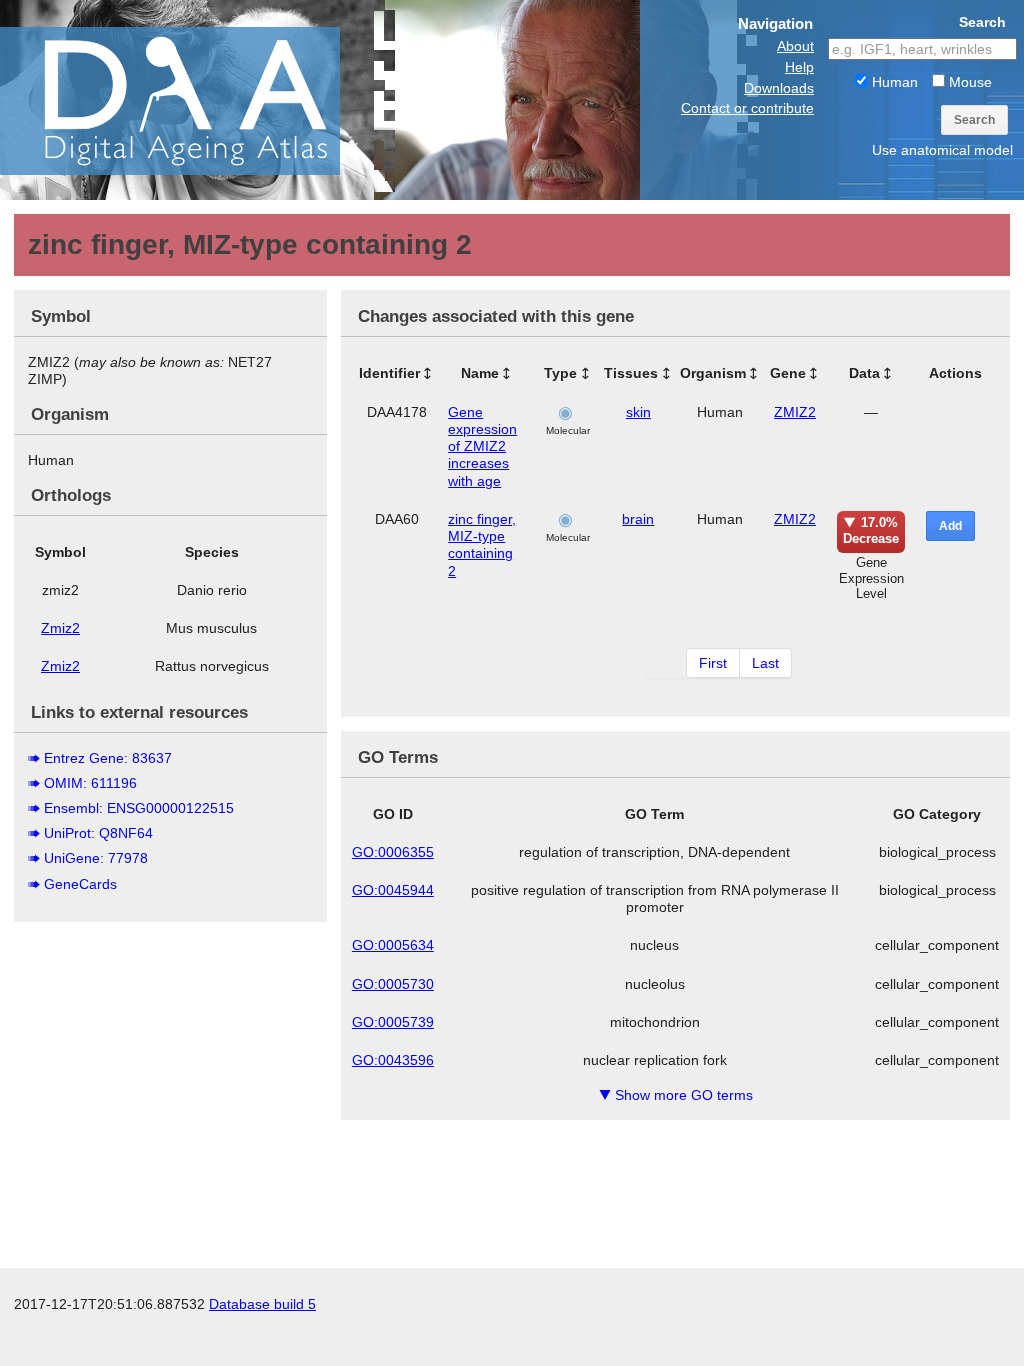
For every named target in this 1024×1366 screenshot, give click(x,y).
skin (638, 412)
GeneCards (80, 884)
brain (638, 519)
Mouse (968, 82)
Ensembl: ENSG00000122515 (139, 808)
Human (893, 82)
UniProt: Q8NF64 (98, 833)
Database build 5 (262, 1304)
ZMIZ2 (795, 412)
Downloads (779, 88)
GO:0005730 (393, 984)
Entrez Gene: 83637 (108, 758)
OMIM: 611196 (90, 783)
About (795, 46)
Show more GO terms (676, 1095)
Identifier (389, 373)
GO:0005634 (393, 945)
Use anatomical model (942, 150)
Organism (713, 373)
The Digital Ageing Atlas (200, 100)
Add (950, 526)
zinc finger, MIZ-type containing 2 (482, 545)
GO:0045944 (393, 890)
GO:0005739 (393, 1022)
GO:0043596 (393, 1060)
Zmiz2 (60, 628)
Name (480, 373)
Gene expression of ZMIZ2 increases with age (482, 446)
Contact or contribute (747, 108)
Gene (788, 373)
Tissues (631, 373)
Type (560, 373)
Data (864, 373)
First (713, 663)
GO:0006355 (393, 852)
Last (765, 663)
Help (799, 67)
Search (974, 120)
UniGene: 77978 (96, 858)
